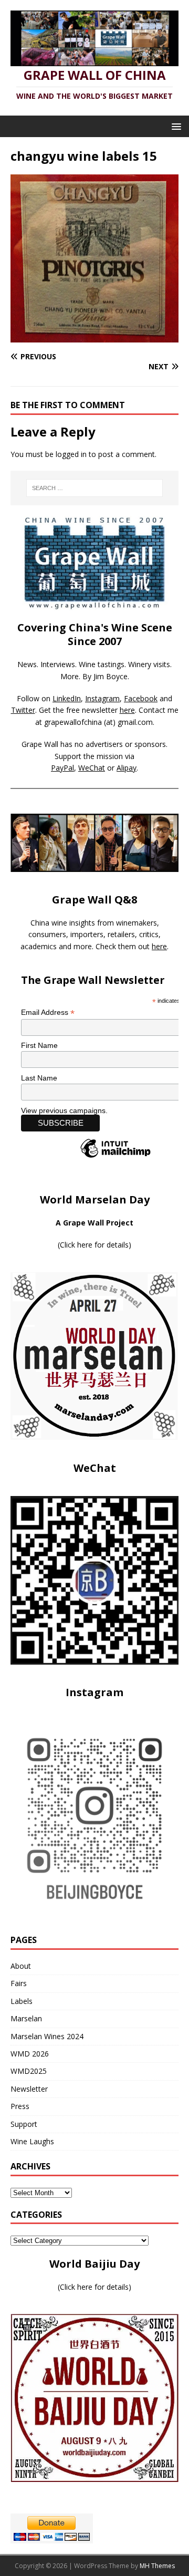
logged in (71, 454)
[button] (175, 126)
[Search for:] (94, 488)
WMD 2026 (30, 2054)
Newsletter (29, 2089)
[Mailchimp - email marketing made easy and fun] (115, 1157)
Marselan (26, 2018)
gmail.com (135, 722)
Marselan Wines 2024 (47, 2036)
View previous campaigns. (64, 1110)
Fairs (19, 1983)
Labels (22, 2001)
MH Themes (157, 2566)
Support (24, 2124)
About (21, 1966)
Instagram (102, 698)
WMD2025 (29, 2071)
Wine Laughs (32, 2141)
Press (20, 2106)
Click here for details (94, 1245)
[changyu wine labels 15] (94, 336)
